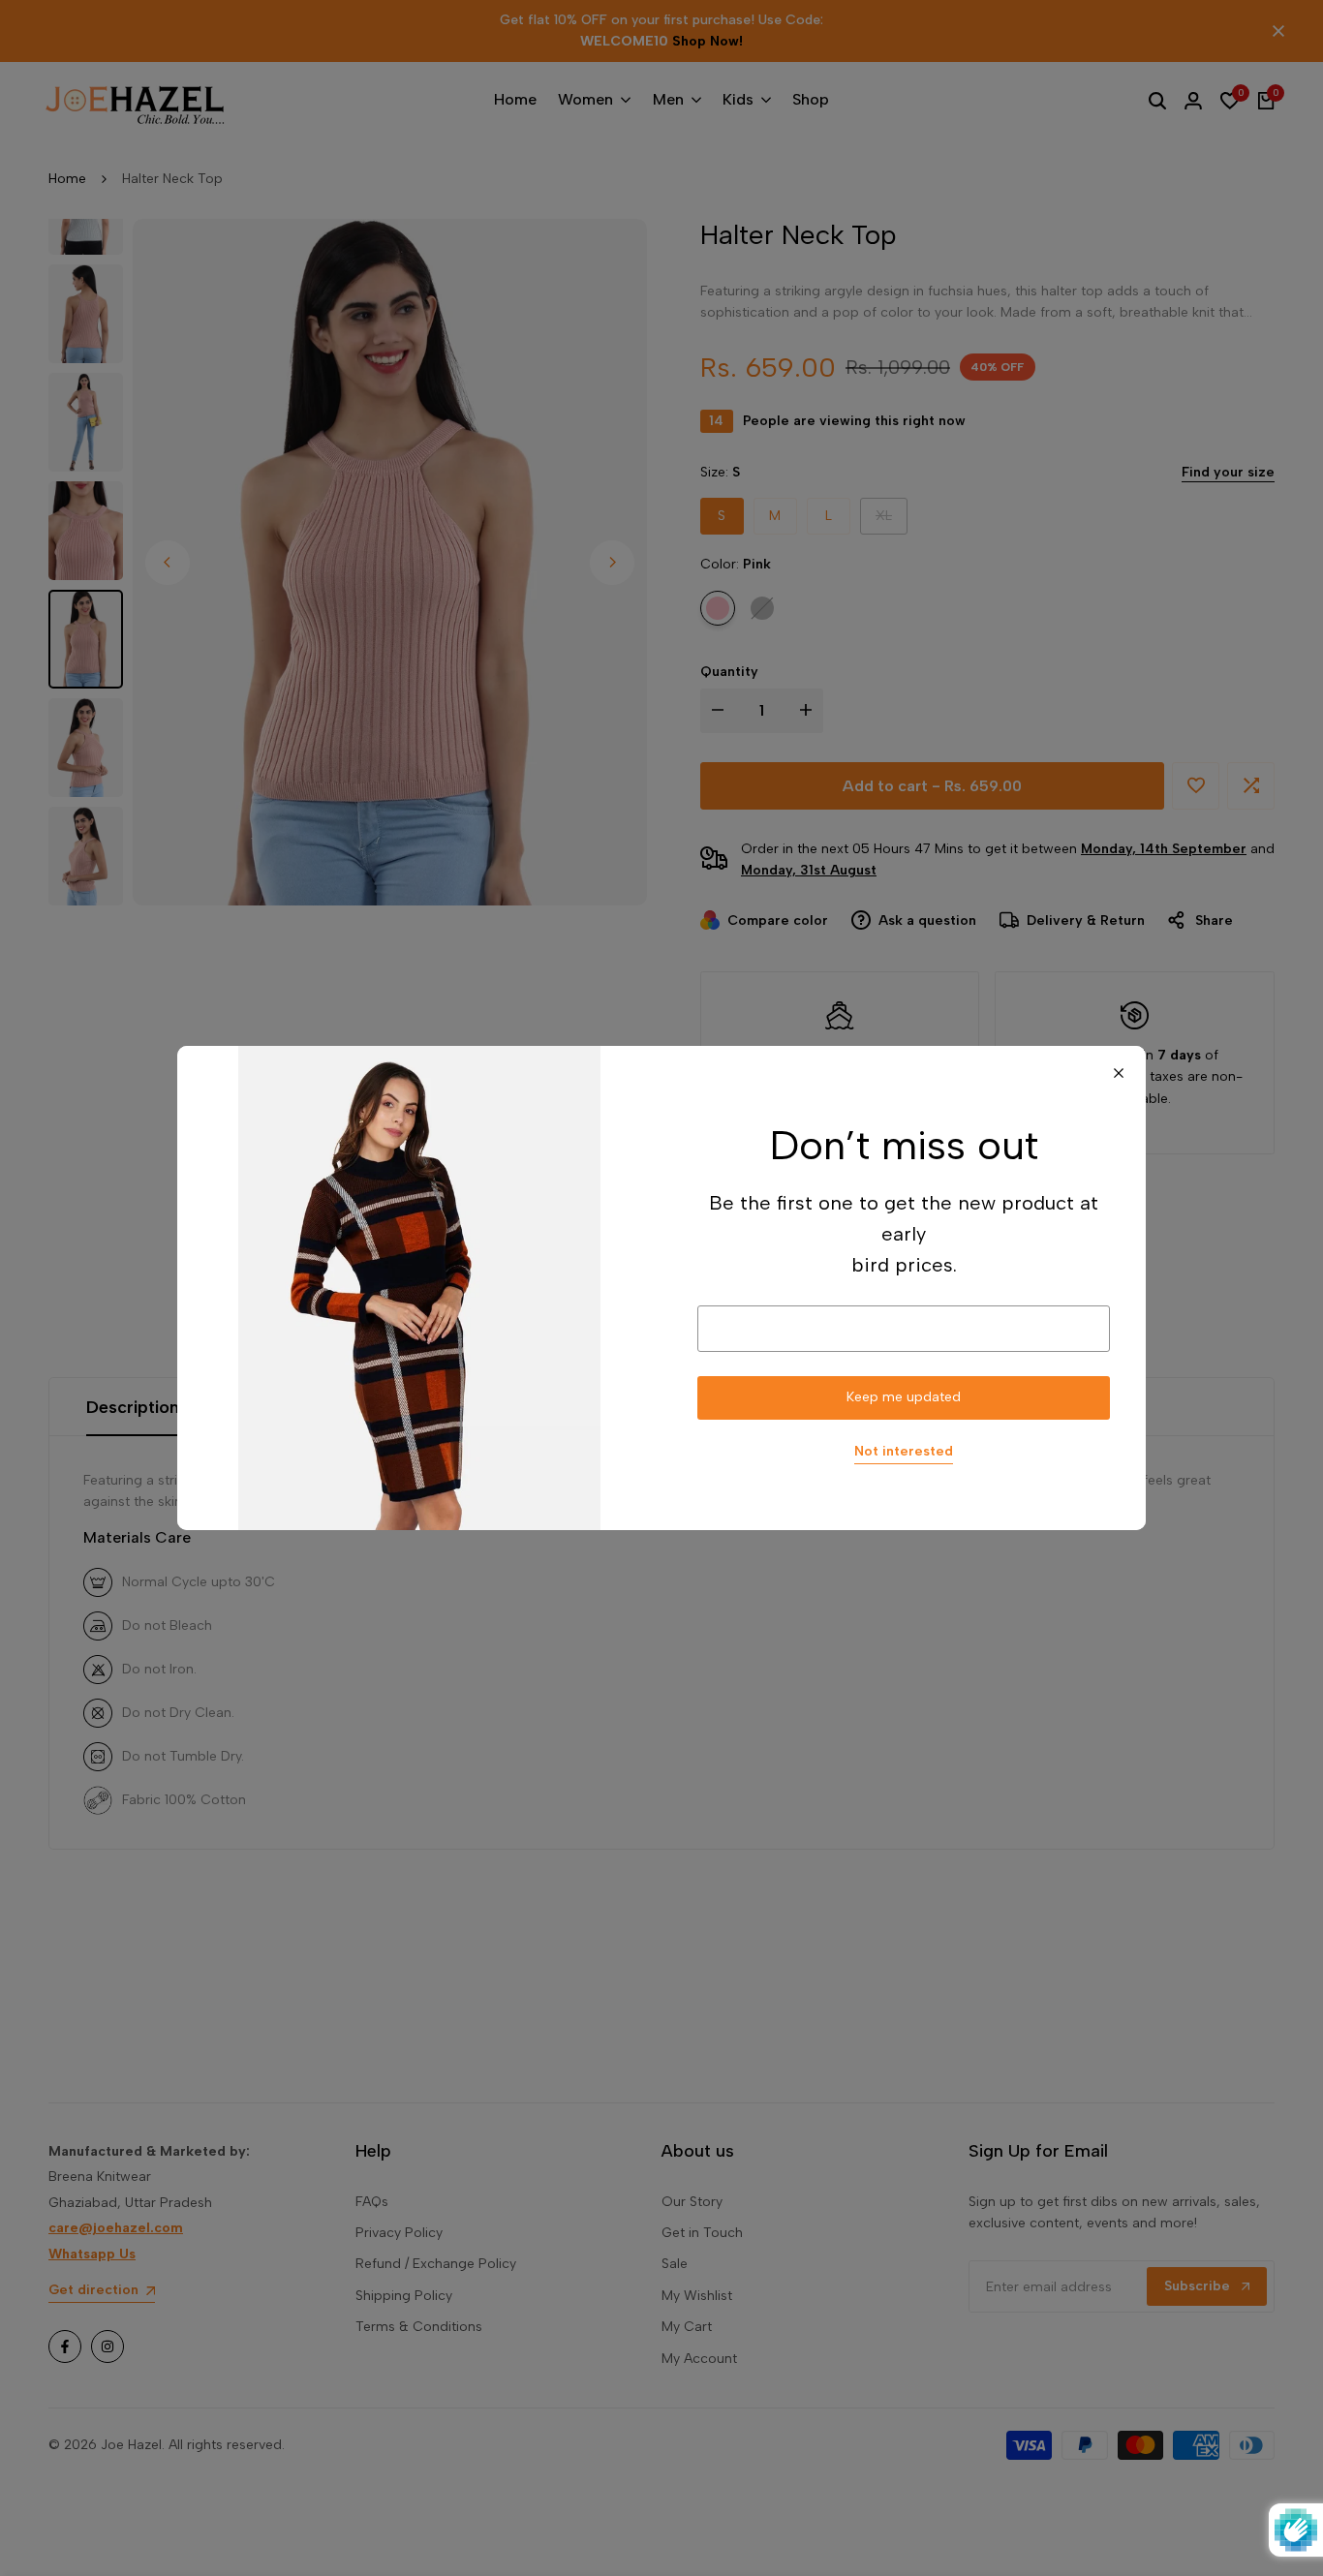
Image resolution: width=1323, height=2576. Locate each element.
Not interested (904, 1452)
